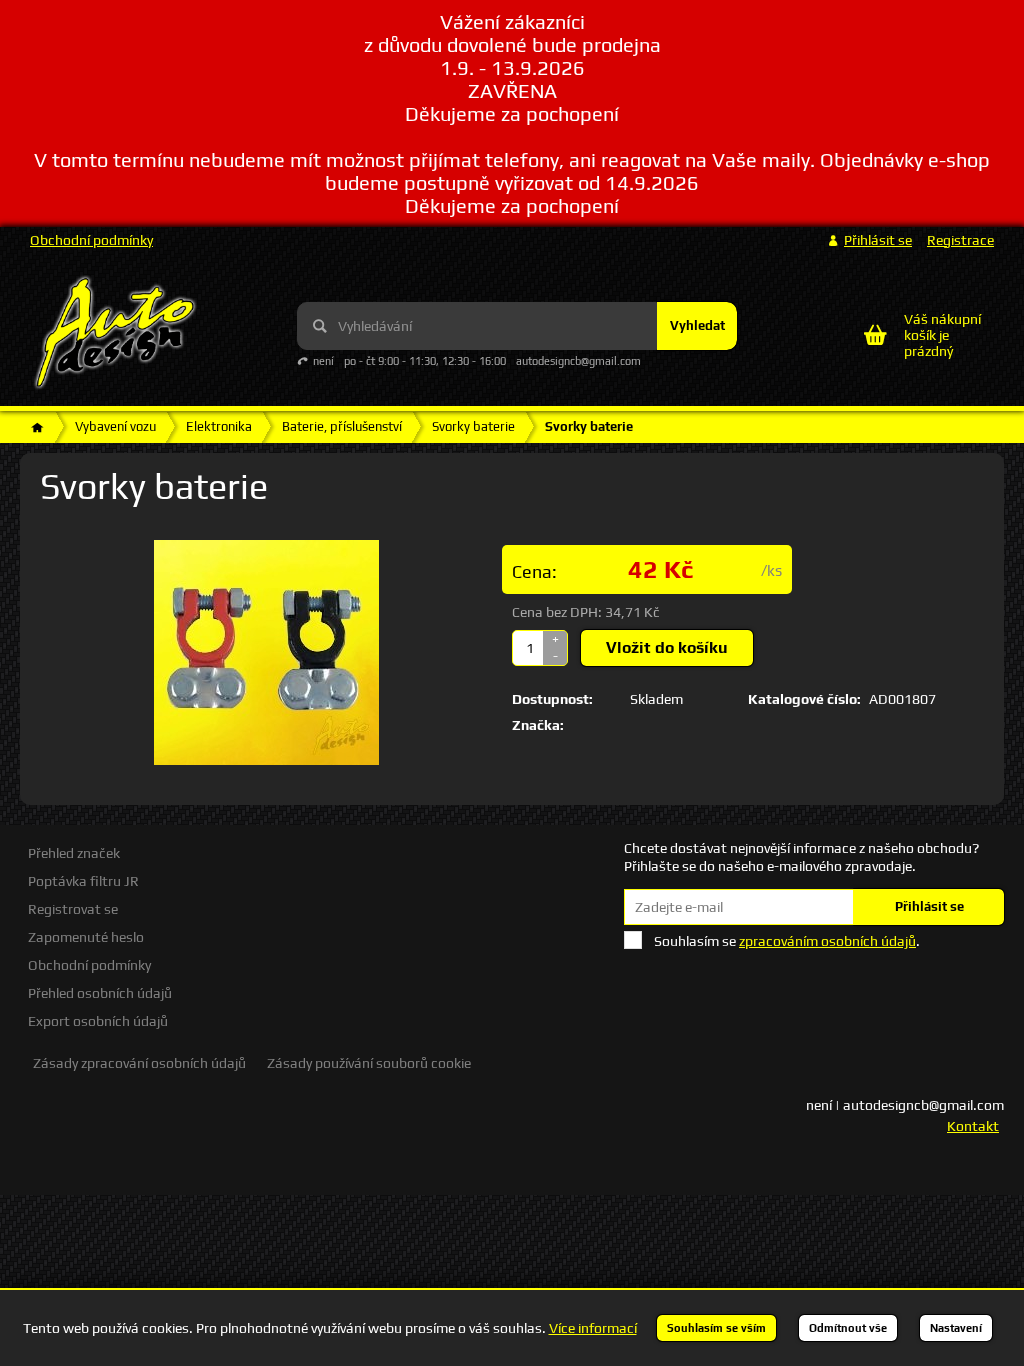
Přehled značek (74, 853)
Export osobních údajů (98, 1021)
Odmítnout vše (848, 1328)
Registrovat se (73, 909)
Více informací (593, 1328)
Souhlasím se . (787, 941)
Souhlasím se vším (716, 1328)
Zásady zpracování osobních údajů (139, 1063)
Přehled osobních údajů (100, 993)
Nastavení (956, 1328)
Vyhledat (697, 325)
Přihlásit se (929, 906)
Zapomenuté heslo (86, 937)
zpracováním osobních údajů (827, 941)
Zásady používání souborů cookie (369, 1063)
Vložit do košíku (667, 647)
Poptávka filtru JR (83, 881)
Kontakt (973, 1126)
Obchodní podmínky (91, 240)
